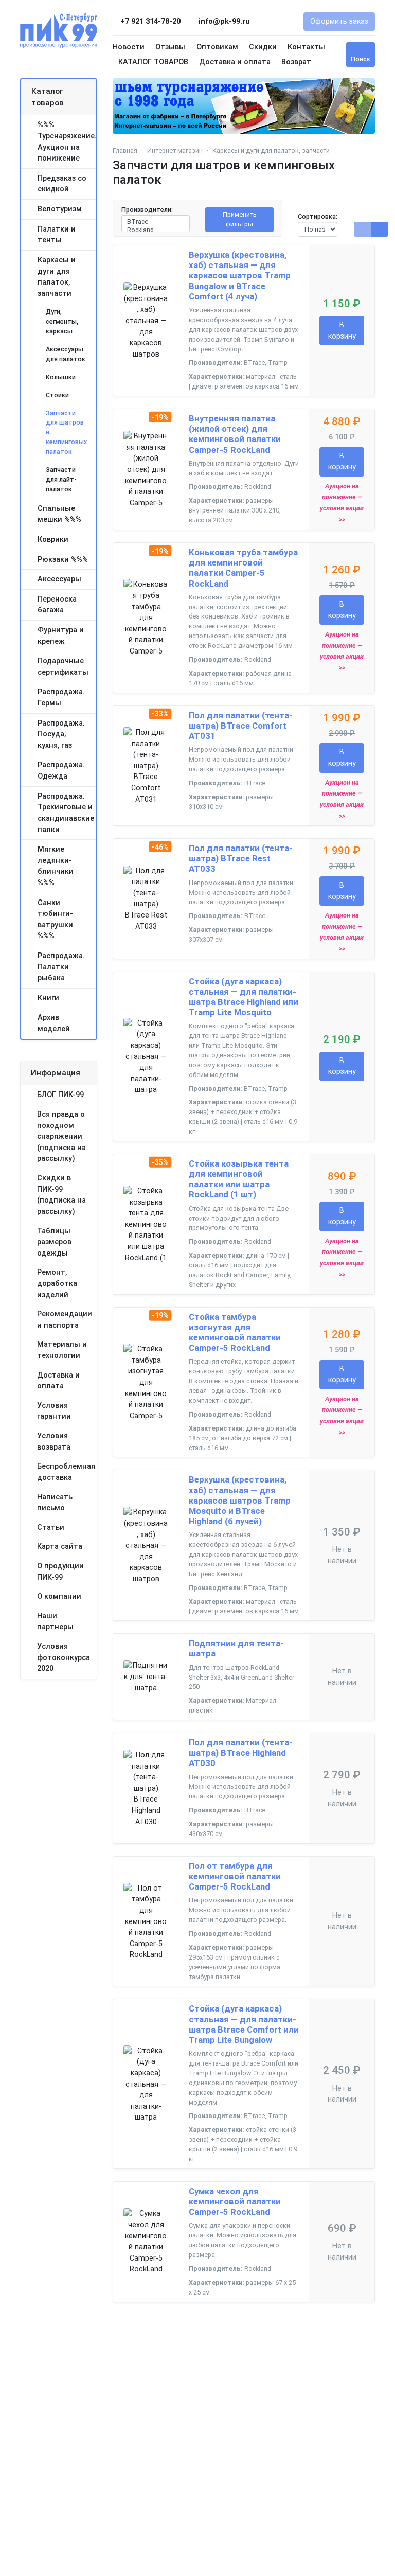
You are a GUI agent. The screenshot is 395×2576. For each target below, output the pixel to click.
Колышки (61, 377)
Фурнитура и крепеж (61, 636)
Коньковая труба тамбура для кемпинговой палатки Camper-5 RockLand (243, 568)
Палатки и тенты (57, 235)
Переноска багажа (57, 605)
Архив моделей (54, 1023)
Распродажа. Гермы (61, 698)
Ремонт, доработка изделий (57, 1283)
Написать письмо (55, 1503)
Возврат (296, 62)
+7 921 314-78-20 (150, 21)
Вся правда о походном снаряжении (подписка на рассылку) (61, 1136)
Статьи (51, 1528)
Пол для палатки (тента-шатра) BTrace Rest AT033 (241, 858)
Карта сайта (60, 1547)
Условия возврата (54, 1442)
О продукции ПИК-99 (60, 1572)
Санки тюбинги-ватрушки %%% (55, 920)
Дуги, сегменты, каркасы (62, 321)
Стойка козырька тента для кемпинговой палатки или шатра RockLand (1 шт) (239, 1179)
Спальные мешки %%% (59, 514)
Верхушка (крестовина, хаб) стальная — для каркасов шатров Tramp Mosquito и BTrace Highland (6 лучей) (240, 1500)
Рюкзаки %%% (63, 560)
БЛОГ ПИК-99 (60, 1095)
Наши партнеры (55, 1622)
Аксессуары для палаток (66, 354)
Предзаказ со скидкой (62, 184)
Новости (129, 47)
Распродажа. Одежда (61, 771)
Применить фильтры (240, 219)
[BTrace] (156, 222)
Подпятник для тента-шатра (236, 1648)
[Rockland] (156, 230)
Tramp (278, 363)
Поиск (361, 59)
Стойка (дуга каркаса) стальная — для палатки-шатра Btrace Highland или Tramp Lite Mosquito (244, 997)
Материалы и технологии (62, 1350)
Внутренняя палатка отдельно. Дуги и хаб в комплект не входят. (244, 468)
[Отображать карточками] (380, 229)
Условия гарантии (54, 1411)
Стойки (57, 395)
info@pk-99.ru (223, 21)
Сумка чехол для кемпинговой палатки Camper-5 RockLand (235, 2201)
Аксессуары (59, 579)
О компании (59, 1596)
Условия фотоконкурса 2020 (64, 1657)
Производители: (147, 210)
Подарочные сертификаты (63, 667)
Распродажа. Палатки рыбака (61, 967)
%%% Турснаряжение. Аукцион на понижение (67, 142)
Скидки (263, 47)
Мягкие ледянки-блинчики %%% (56, 866)
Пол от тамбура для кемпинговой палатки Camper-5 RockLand (235, 1876)
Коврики (53, 540)
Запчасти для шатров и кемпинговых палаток (66, 433)
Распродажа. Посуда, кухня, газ (61, 734)
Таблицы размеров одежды (54, 1242)
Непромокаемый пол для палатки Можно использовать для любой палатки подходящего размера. (241, 759)
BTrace (254, 363)
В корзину (342, 331)
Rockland (258, 487)
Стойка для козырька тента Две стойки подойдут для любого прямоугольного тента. (239, 1218)
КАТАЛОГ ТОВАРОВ (153, 62)
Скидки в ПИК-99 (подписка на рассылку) (61, 1195)
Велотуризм (60, 209)
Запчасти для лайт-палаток (61, 479)
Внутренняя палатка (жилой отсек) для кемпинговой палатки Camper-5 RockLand (235, 434)
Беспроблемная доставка (66, 1472)
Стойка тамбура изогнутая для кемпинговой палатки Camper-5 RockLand (235, 1332)
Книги (48, 998)
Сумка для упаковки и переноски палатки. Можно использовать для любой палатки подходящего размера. (243, 2240)
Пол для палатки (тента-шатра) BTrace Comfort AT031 (241, 726)
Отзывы (170, 47)
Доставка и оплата (235, 62)
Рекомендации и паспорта (65, 1320)
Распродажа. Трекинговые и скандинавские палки (66, 813)
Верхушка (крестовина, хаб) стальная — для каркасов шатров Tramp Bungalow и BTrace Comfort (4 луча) (240, 276)
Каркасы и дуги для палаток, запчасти (57, 277)
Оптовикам (217, 47)
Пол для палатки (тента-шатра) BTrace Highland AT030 (241, 1753)
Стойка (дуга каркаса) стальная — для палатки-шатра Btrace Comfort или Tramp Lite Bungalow (244, 2024)
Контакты (306, 47)
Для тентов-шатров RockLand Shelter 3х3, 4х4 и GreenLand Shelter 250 (241, 1677)
